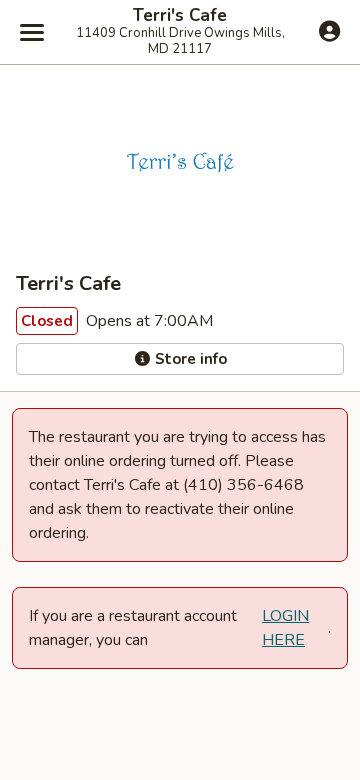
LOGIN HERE (285, 628)
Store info (189, 359)
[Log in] (329, 31)
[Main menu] (32, 32)
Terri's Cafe (180, 16)
